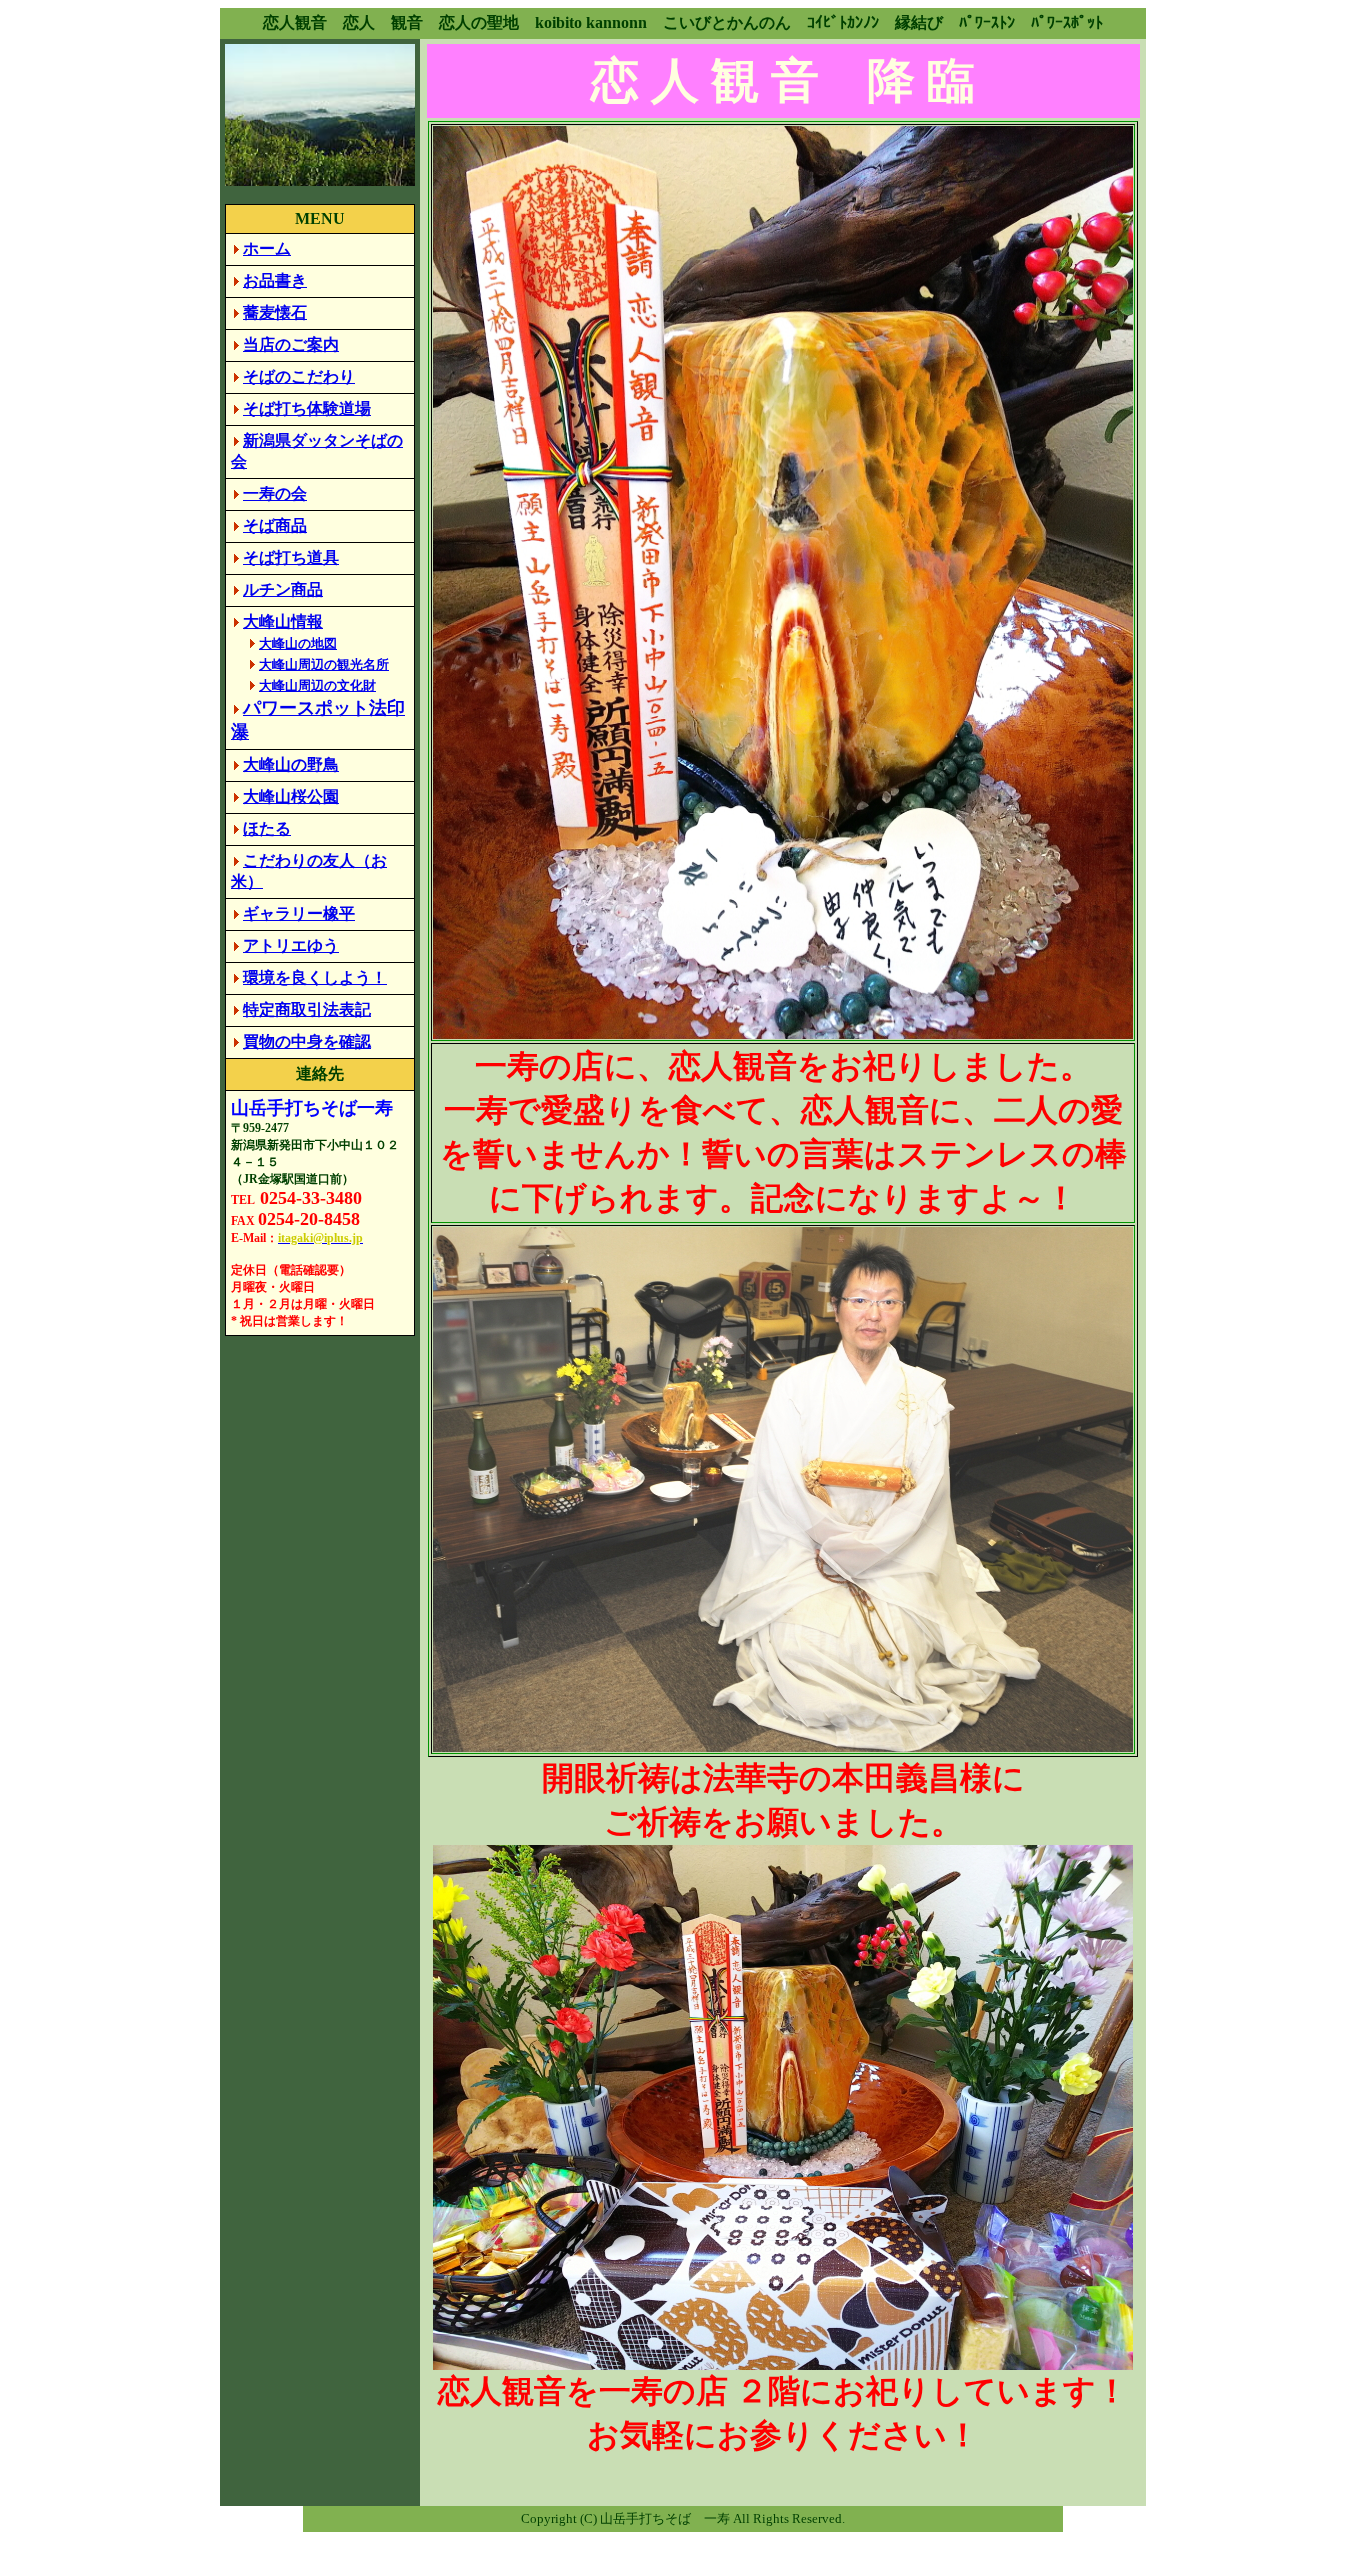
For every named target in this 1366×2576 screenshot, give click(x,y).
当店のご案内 (291, 344)
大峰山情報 (283, 621)
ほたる (267, 828)
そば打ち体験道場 (307, 408)
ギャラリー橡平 (299, 913)
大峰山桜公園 (291, 796)
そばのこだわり (299, 376)
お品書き (275, 280)
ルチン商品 (283, 589)
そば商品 (275, 525)
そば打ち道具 (291, 557)
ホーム (267, 248)
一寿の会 (275, 493)
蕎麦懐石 (275, 312)
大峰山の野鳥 (291, 764)
